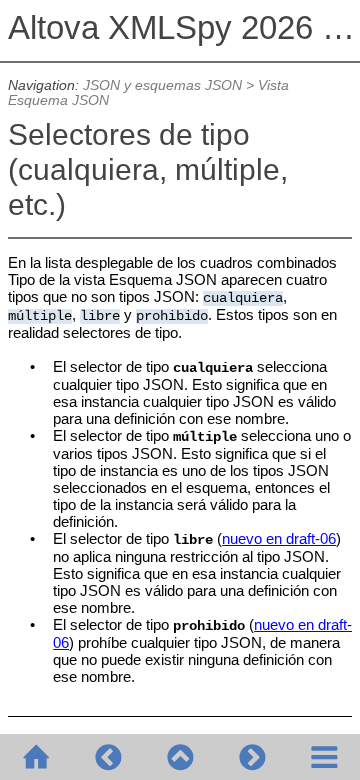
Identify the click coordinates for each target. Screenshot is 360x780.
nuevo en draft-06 (279, 538)
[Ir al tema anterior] (108, 757)
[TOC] (324, 757)
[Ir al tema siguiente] (252, 757)
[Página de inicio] (36, 757)
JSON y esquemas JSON (162, 85)
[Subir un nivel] (180, 757)
